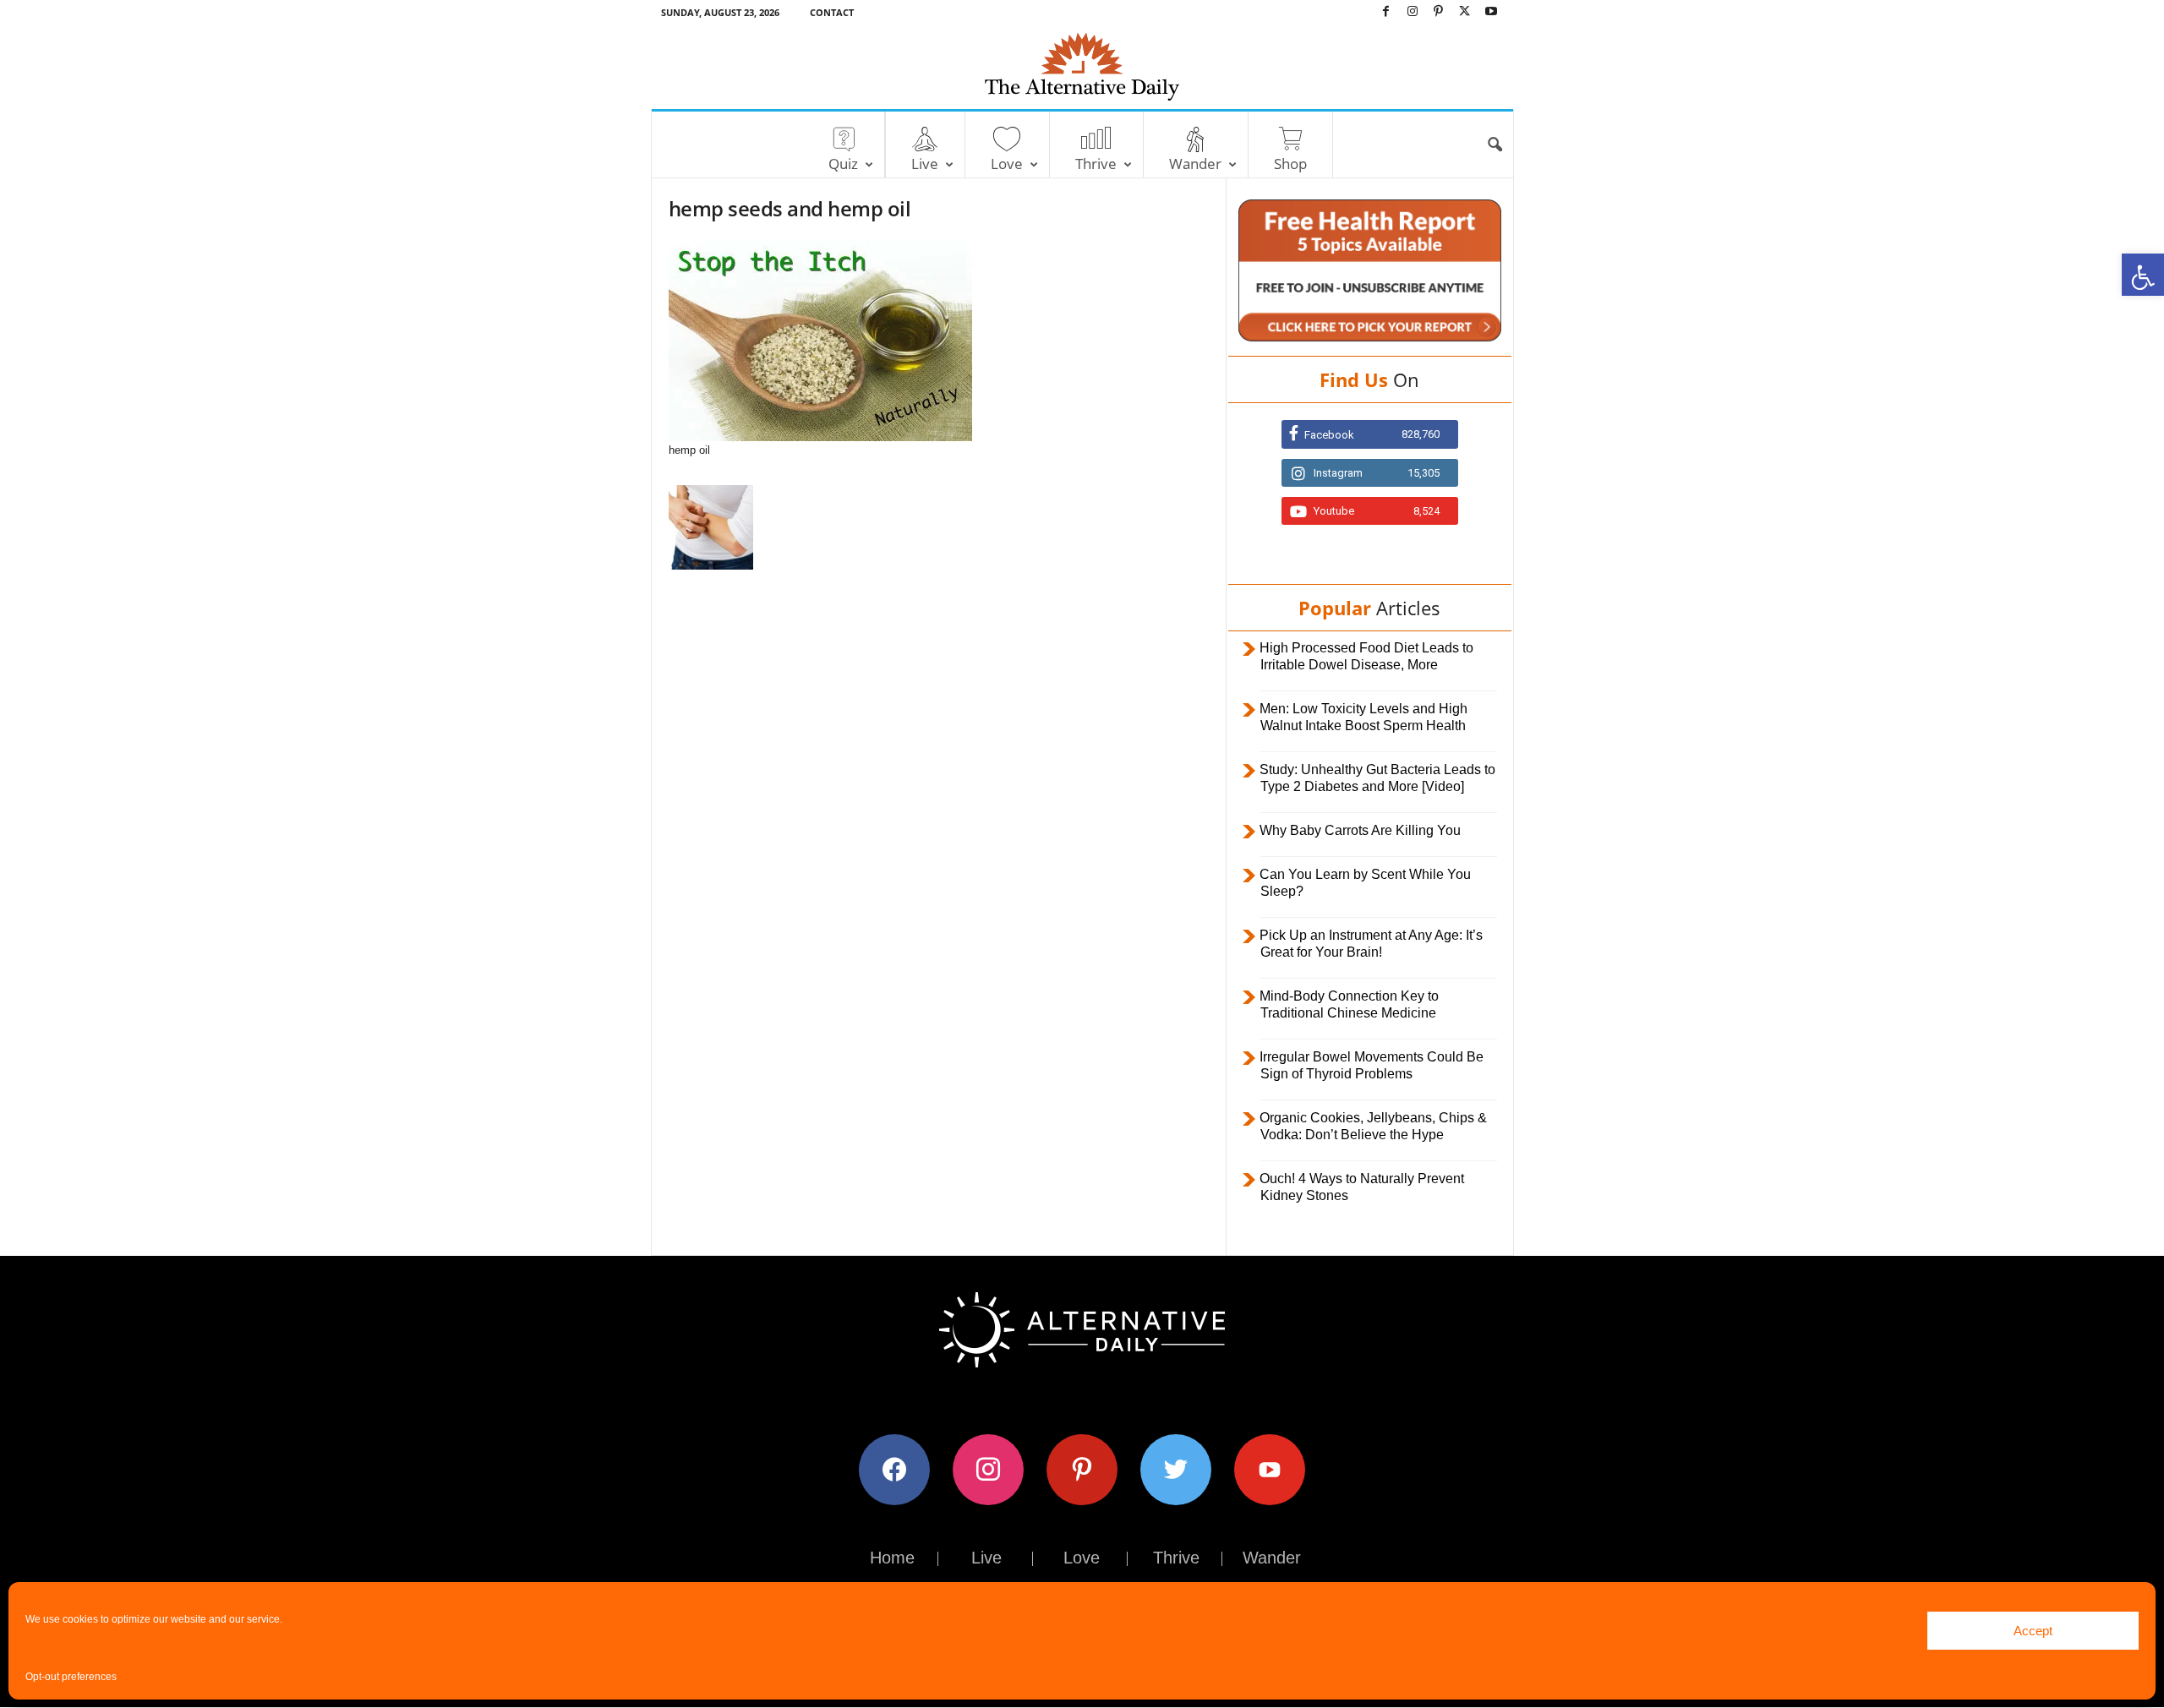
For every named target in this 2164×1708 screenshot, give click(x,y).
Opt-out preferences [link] (71, 1677)
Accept (2033, 1631)
